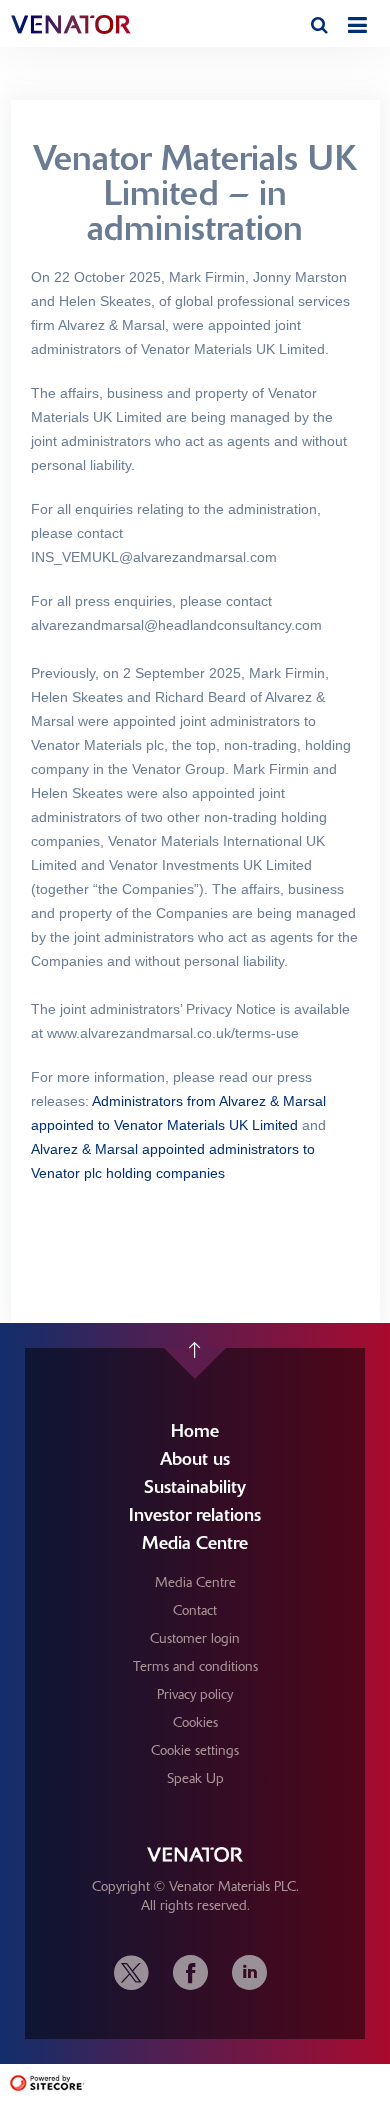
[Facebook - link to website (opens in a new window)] (190, 1972)
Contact (195, 1610)
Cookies (195, 1722)
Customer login (195, 1638)
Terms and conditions (195, 1666)
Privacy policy (195, 1694)
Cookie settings (195, 1750)
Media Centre (195, 1582)
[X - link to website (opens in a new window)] (136, 1972)
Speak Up (195, 1778)
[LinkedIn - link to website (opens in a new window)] (249, 1972)
